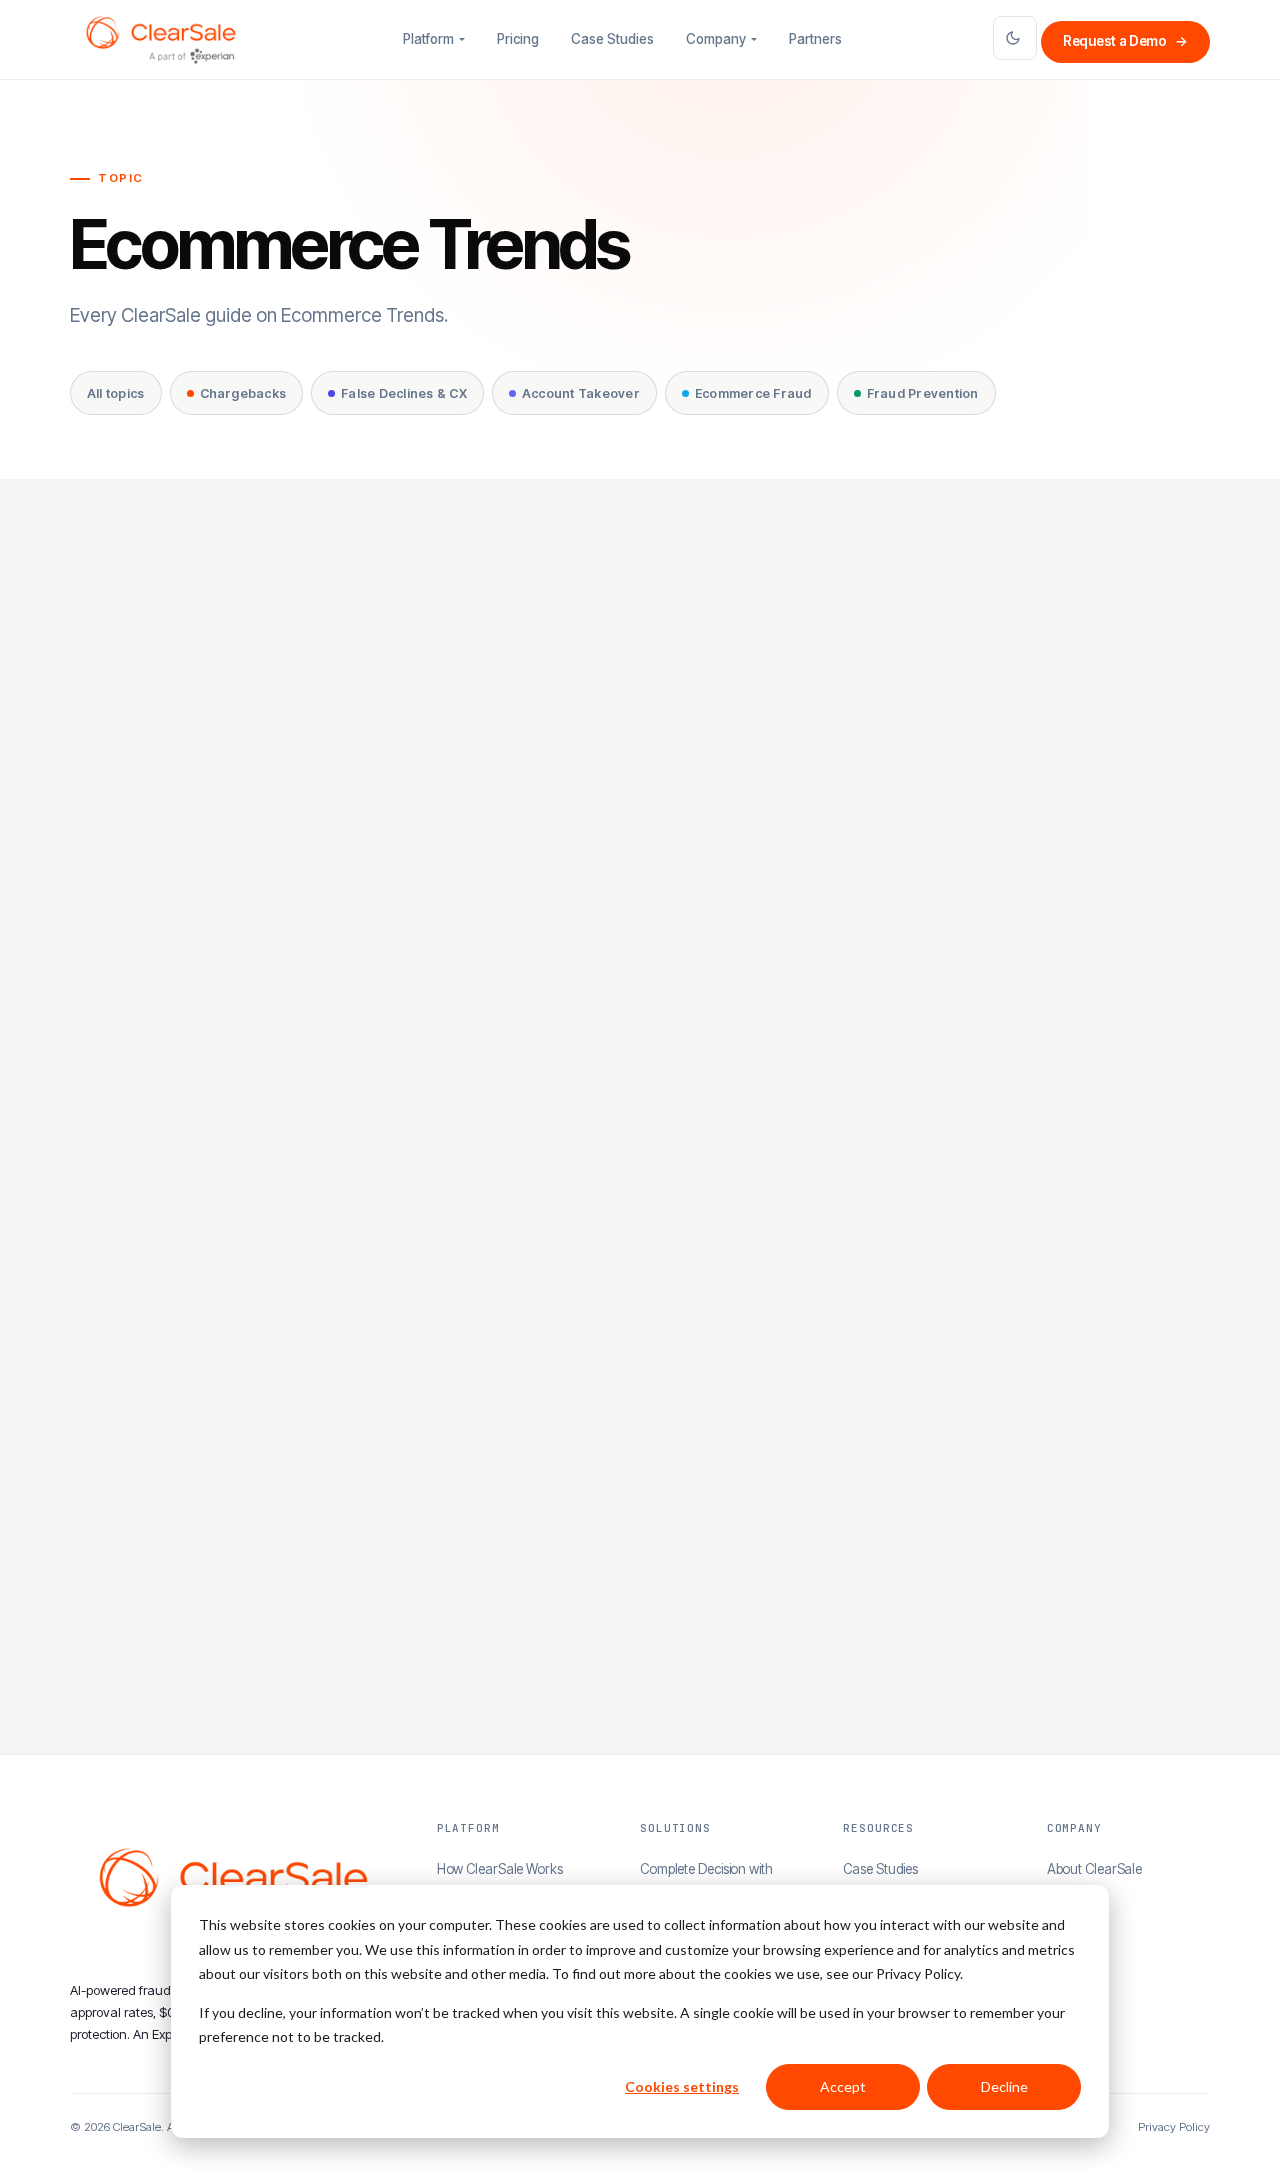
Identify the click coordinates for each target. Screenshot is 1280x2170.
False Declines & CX (404, 393)
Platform (428, 39)
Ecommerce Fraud (753, 393)
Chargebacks (243, 393)
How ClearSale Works (500, 1869)
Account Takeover (581, 393)
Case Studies (612, 39)
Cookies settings (682, 2086)
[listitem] (252, 876)
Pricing (518, 39)
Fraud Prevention (923, 393)
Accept (843, 2086)
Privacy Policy (1174, 2127)
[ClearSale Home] (161, 40)
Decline (1004, 2086)
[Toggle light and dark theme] (1015, 38)
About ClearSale (1095, 1869)
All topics (116, 393)
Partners (815, 39)
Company (716, 39)
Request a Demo (1125, 41)
